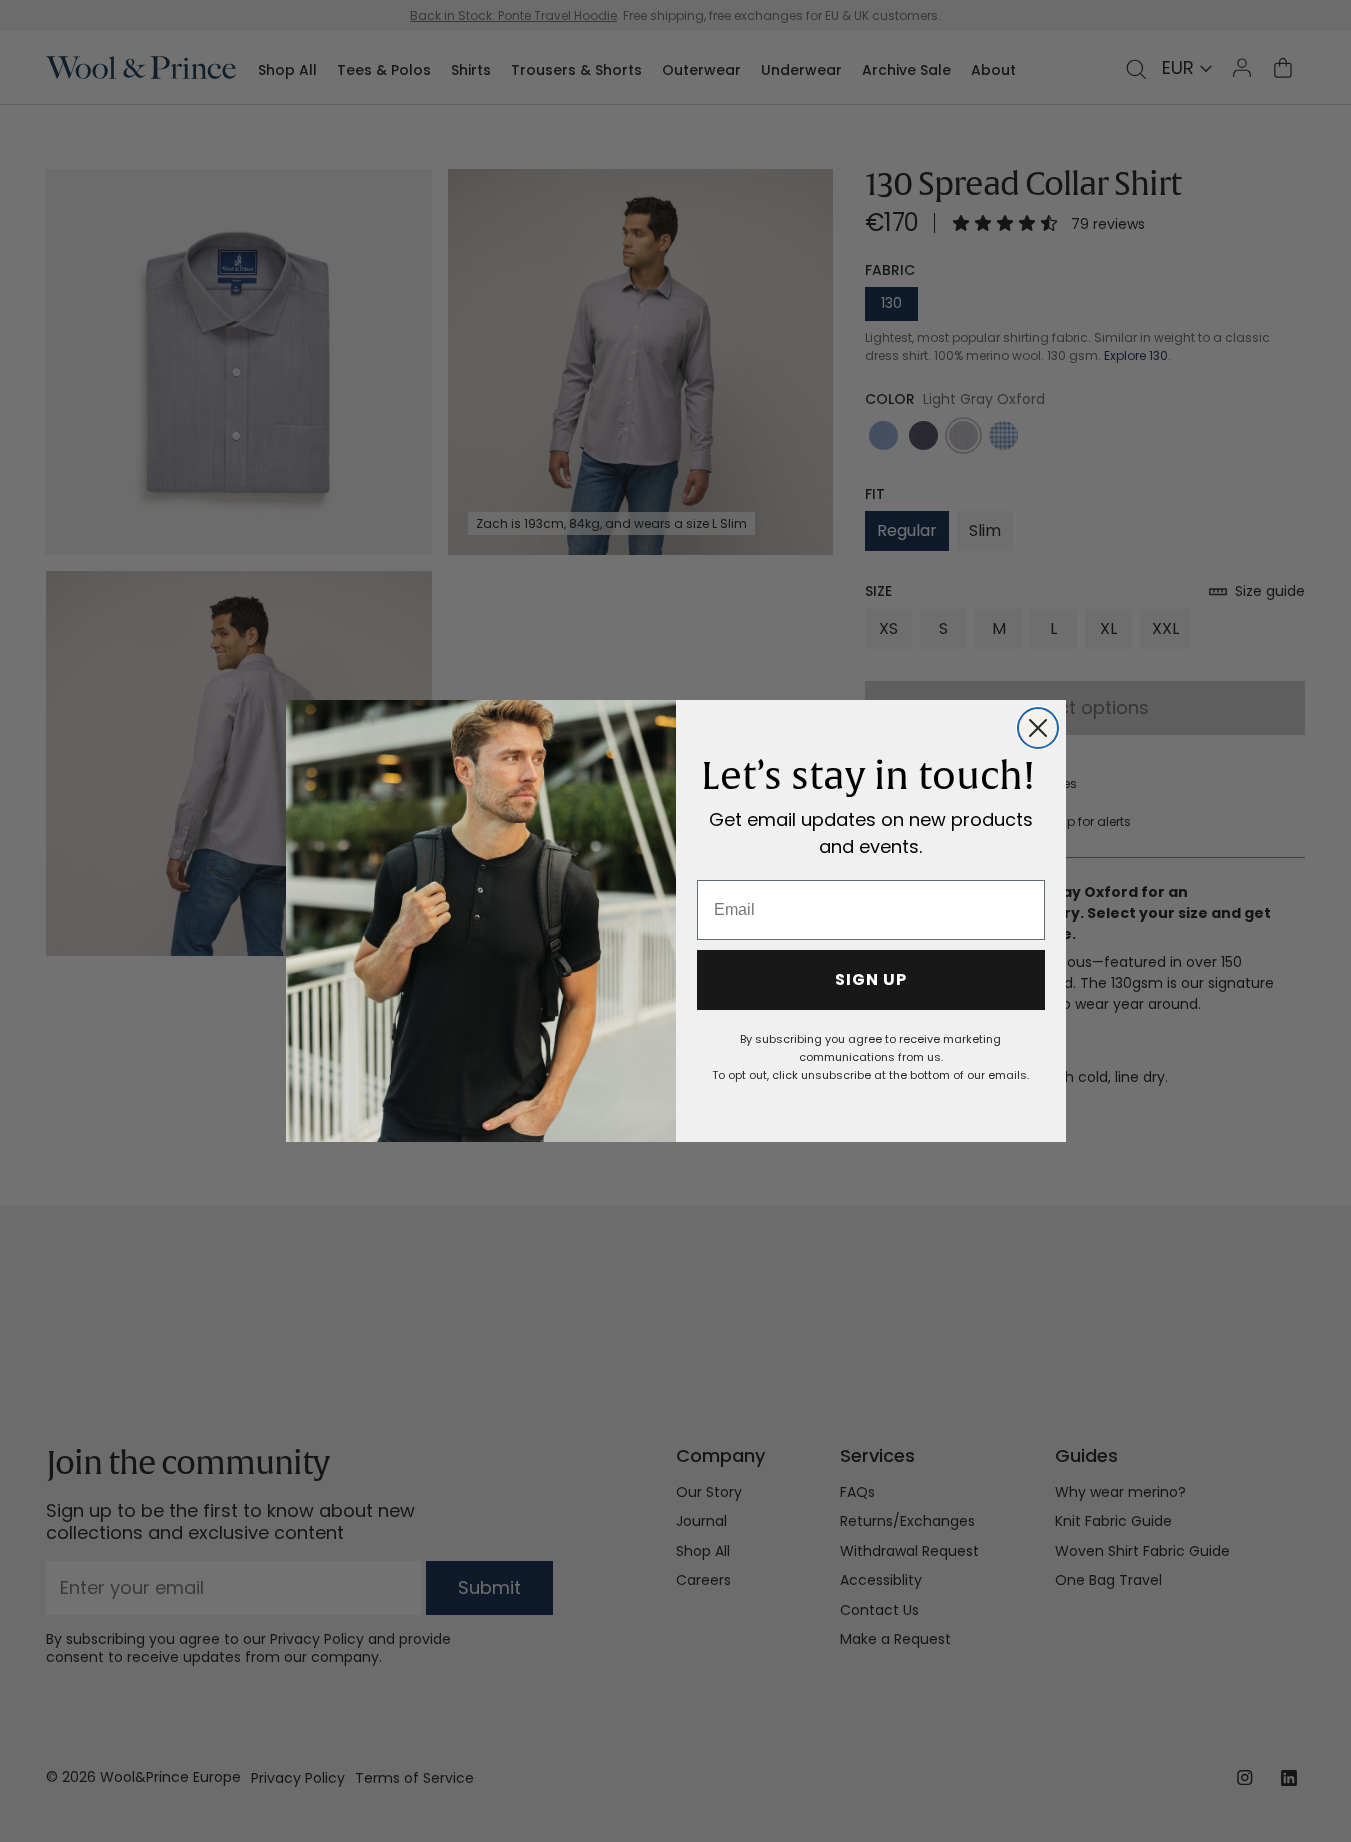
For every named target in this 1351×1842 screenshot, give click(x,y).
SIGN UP (871, 979)
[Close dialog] (1038, 728)
